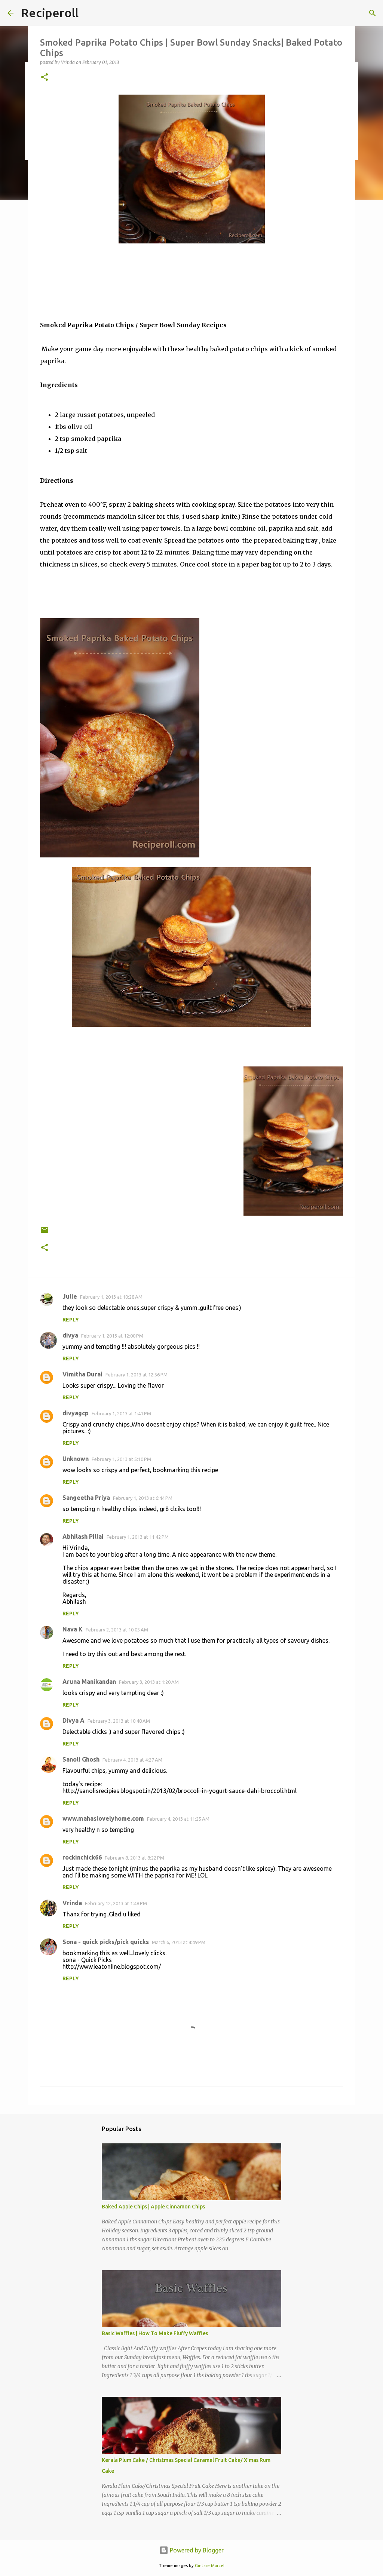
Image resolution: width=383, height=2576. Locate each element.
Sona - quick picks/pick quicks (106, 1942)
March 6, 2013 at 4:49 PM (179, 1942)
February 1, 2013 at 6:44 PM (143, 1498)
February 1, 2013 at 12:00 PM (112, 1336)
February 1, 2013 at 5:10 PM (121, 1459)
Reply (71, 1320)
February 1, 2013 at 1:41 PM (121, 1413)
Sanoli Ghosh (81, 1759)
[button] (45, 78)
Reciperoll (50, 13)
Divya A (73, 1720)
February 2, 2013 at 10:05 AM (117, 1630)
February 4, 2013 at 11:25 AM (178, 1819)
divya (70, 1335)
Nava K (73, 1629)
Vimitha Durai (82, 1374)
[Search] (373, 13)
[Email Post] (45, 1233)
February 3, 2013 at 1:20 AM (149, 1682)
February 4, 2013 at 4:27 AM (132, 1760)
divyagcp (76, 1413)
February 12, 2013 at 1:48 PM (116, 1903)
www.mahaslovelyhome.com (103, 1818)
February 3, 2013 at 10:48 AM (119, 1721)
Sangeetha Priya (86, 1498)
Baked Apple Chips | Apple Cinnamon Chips (153, 2207)
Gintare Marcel (210, 2566)
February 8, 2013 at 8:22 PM (134, 1858)
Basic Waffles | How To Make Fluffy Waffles (155, 2333)
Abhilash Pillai (83, 1536)
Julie (70, 1296)
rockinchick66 (82, 1857)
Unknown (76, 1459)
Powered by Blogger (196, 2550)
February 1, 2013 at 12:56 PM (137, 1375)
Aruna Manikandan (89, 1682)
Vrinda (72, 1903)
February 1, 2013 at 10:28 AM (111, 1297)
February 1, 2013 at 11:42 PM (138, 1537)
